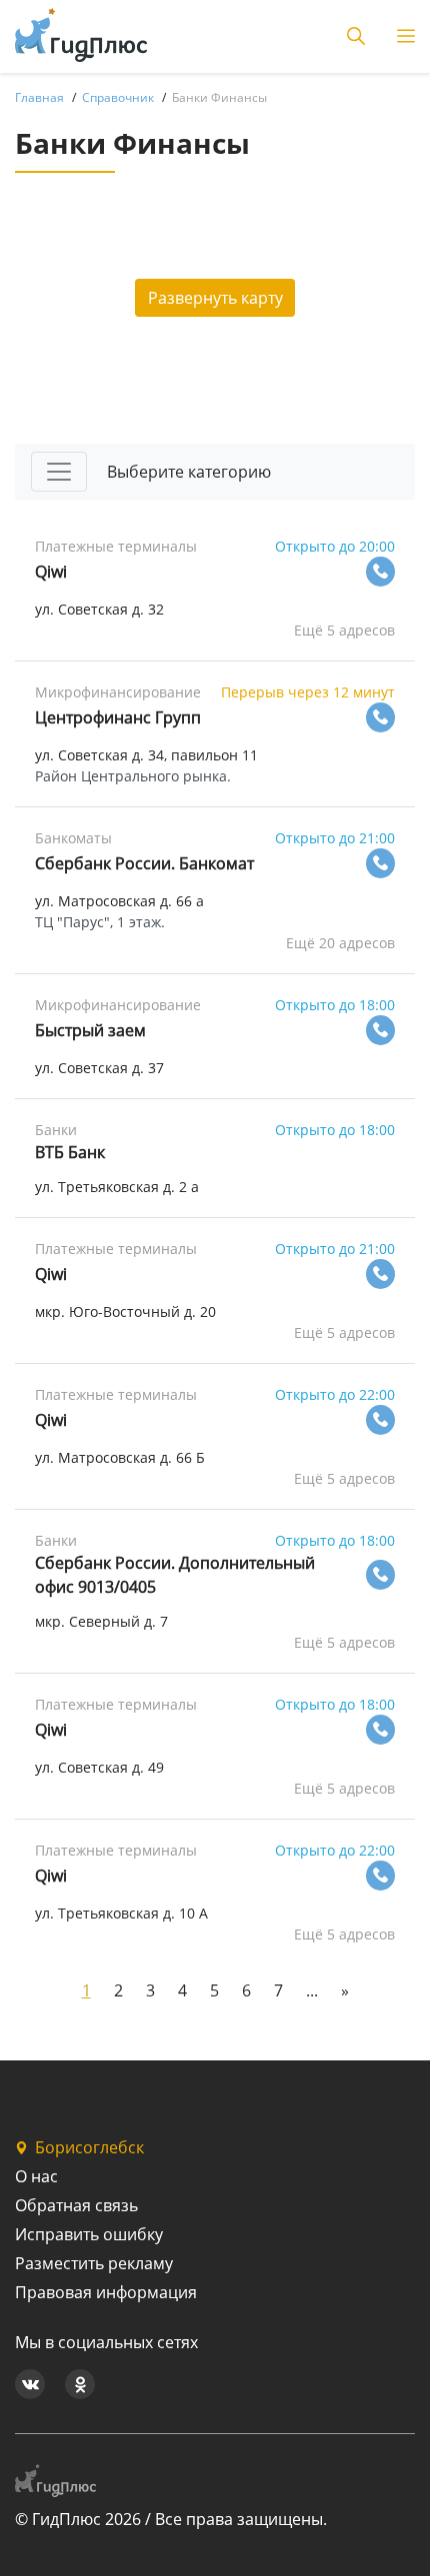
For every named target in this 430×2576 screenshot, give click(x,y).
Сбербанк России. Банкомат (144, 863)
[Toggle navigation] (59, 472)
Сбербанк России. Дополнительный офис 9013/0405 (175, 1575)
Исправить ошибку (89, 2234)
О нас (36, 2176)
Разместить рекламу (94, 2263)
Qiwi (51, 572)
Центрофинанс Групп (118, 717)
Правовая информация (106, 2292)
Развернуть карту (215, 298)
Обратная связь (76, 2205)
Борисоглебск (89, 2147)
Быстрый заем (90, 1030)
